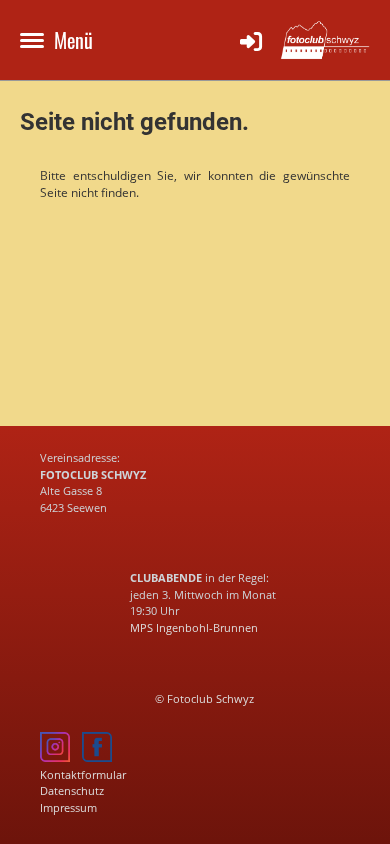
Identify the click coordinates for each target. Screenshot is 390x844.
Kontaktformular (83, 774)
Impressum (68, 807)
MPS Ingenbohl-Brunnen (194, 627)
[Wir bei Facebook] (97, 757)
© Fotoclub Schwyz (204, 698)
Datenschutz (72, 790)
